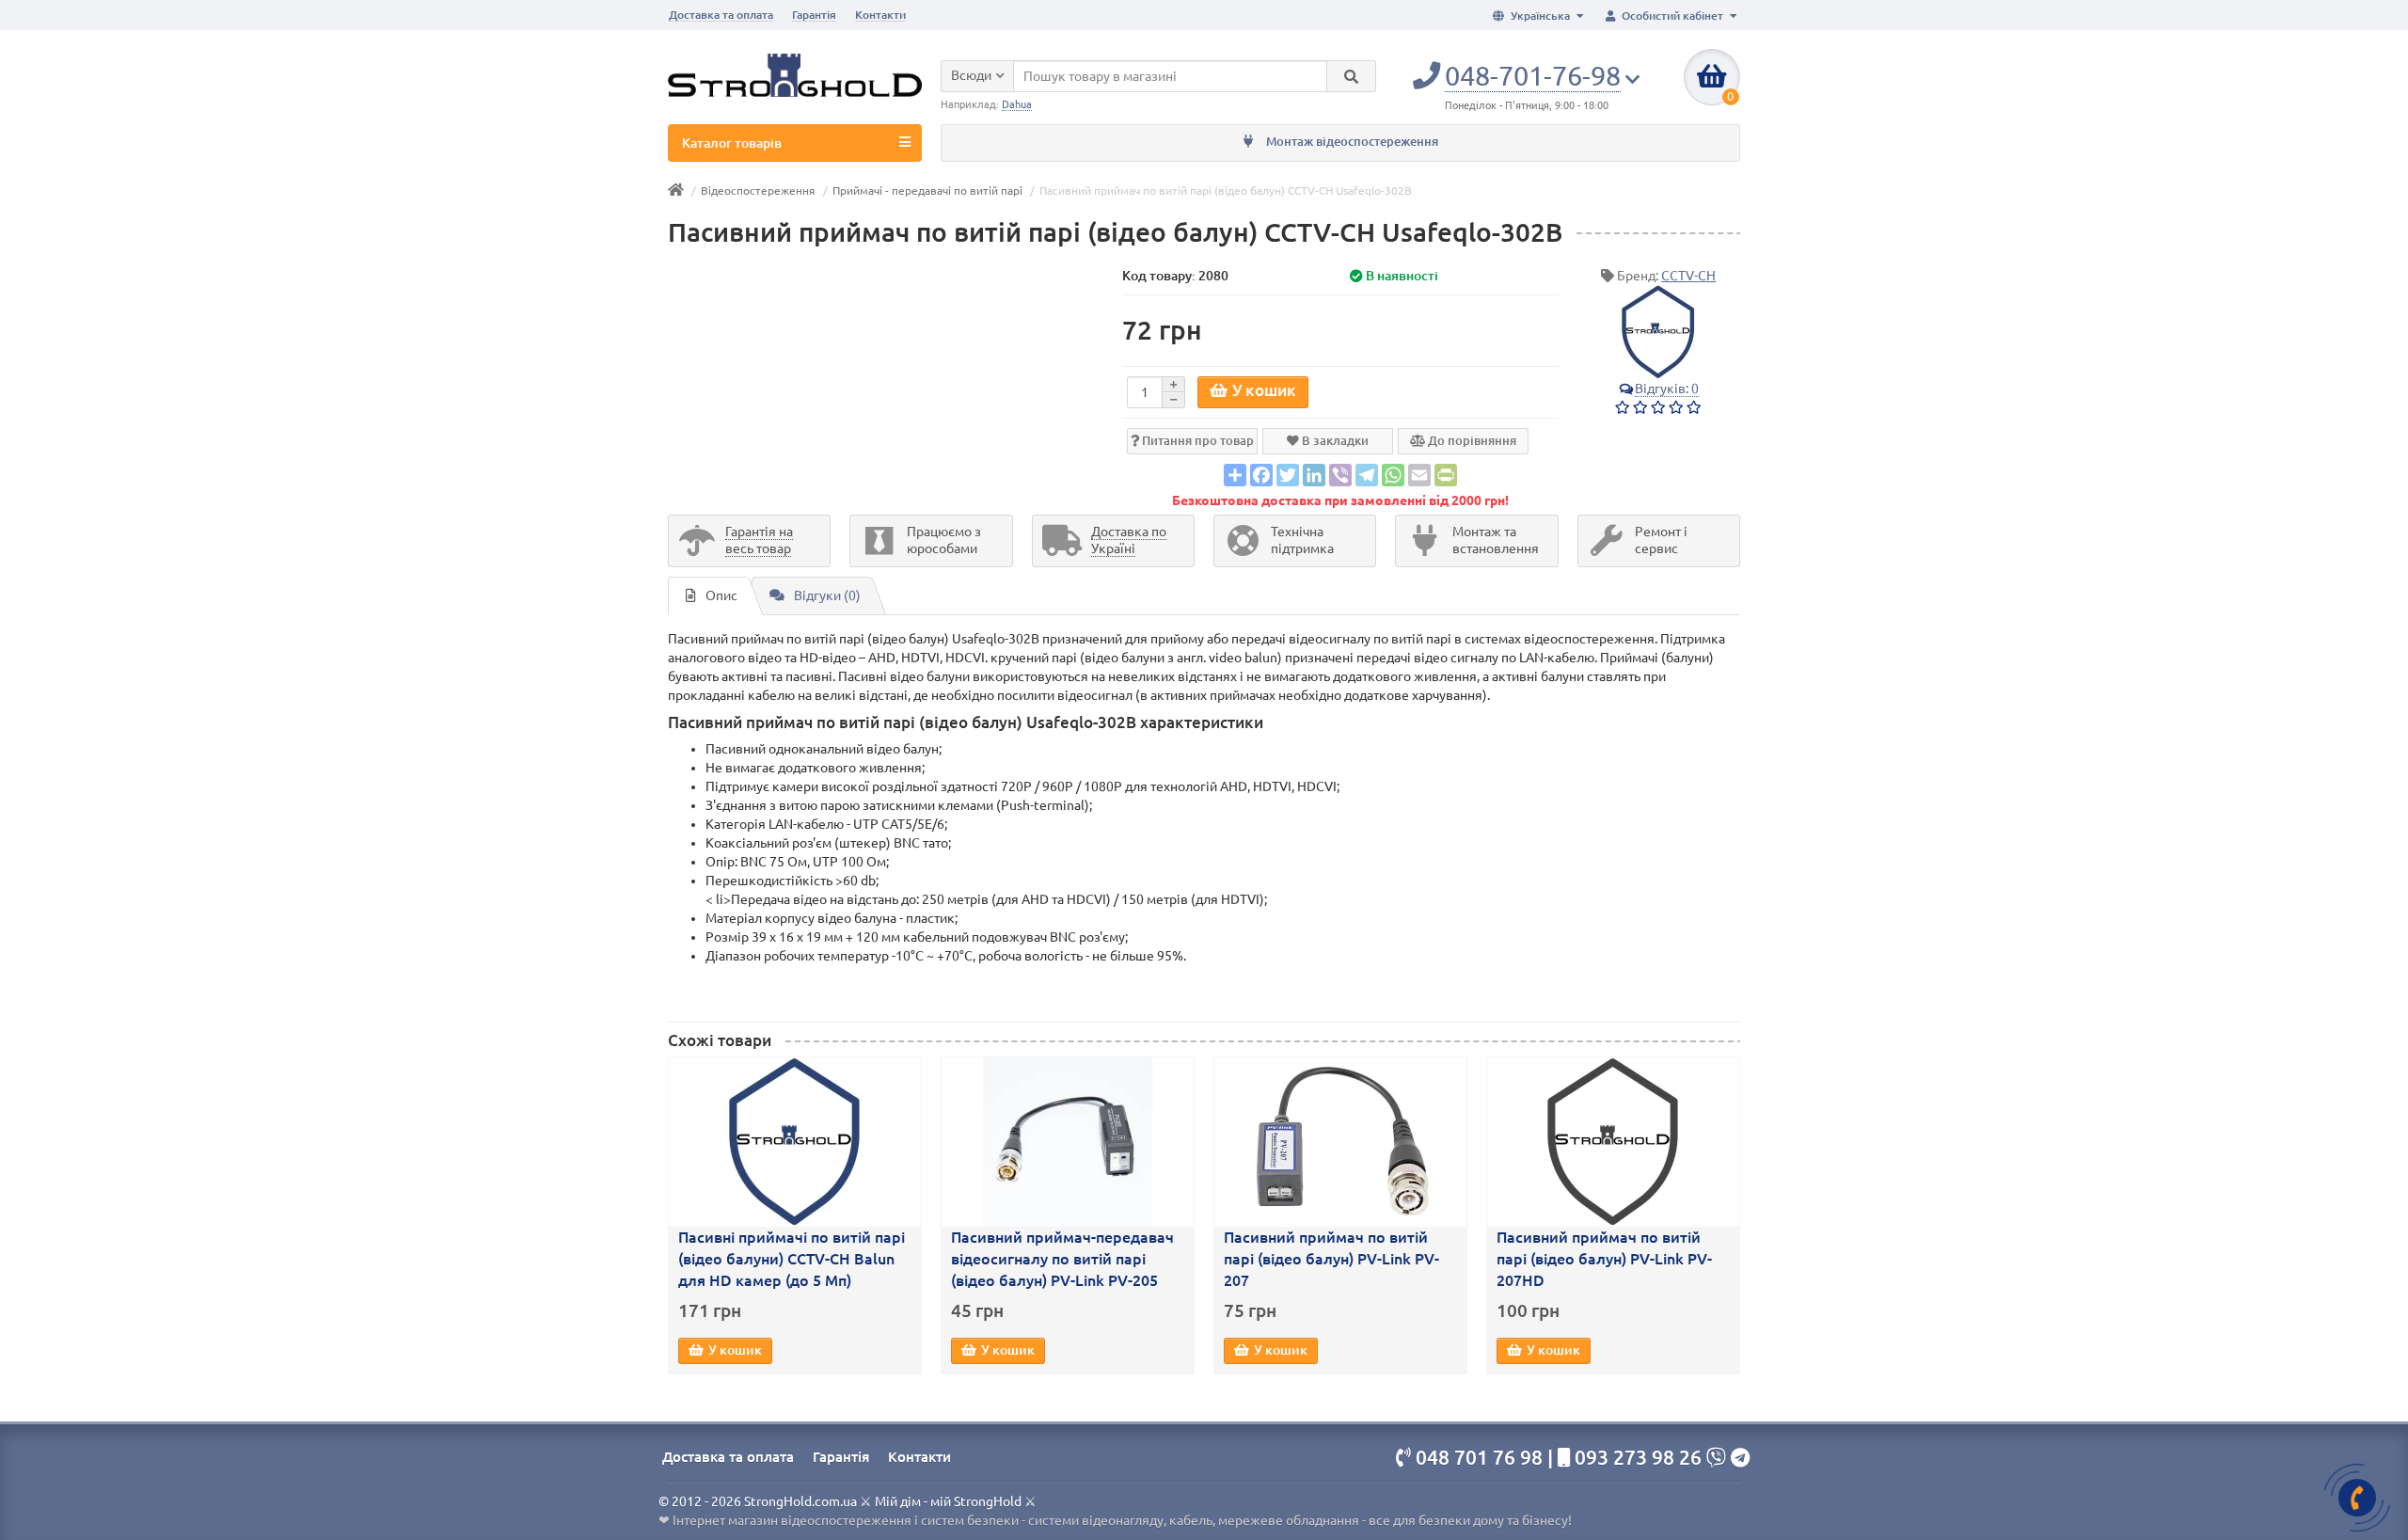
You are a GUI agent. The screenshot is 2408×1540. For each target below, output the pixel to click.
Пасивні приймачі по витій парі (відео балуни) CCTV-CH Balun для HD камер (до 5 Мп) (792, 1259)
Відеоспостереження (758, 191)
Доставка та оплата (721, 15)
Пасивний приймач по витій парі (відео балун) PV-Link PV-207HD (1604, 1259)
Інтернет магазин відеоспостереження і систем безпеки (846, 1520)
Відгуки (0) (827, 595)
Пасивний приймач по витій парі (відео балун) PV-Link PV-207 (1331, 1259)
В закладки (1334, 440)
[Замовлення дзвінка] (2357, 1498)
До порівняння (1471, 440)
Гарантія (814, 15)
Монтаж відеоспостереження (1351, 142)
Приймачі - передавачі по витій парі (927, 191)
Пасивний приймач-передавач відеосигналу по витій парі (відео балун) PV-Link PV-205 (1062, 1259)
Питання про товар (1196, 440)
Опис (721, 595)
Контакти (880, 15)
